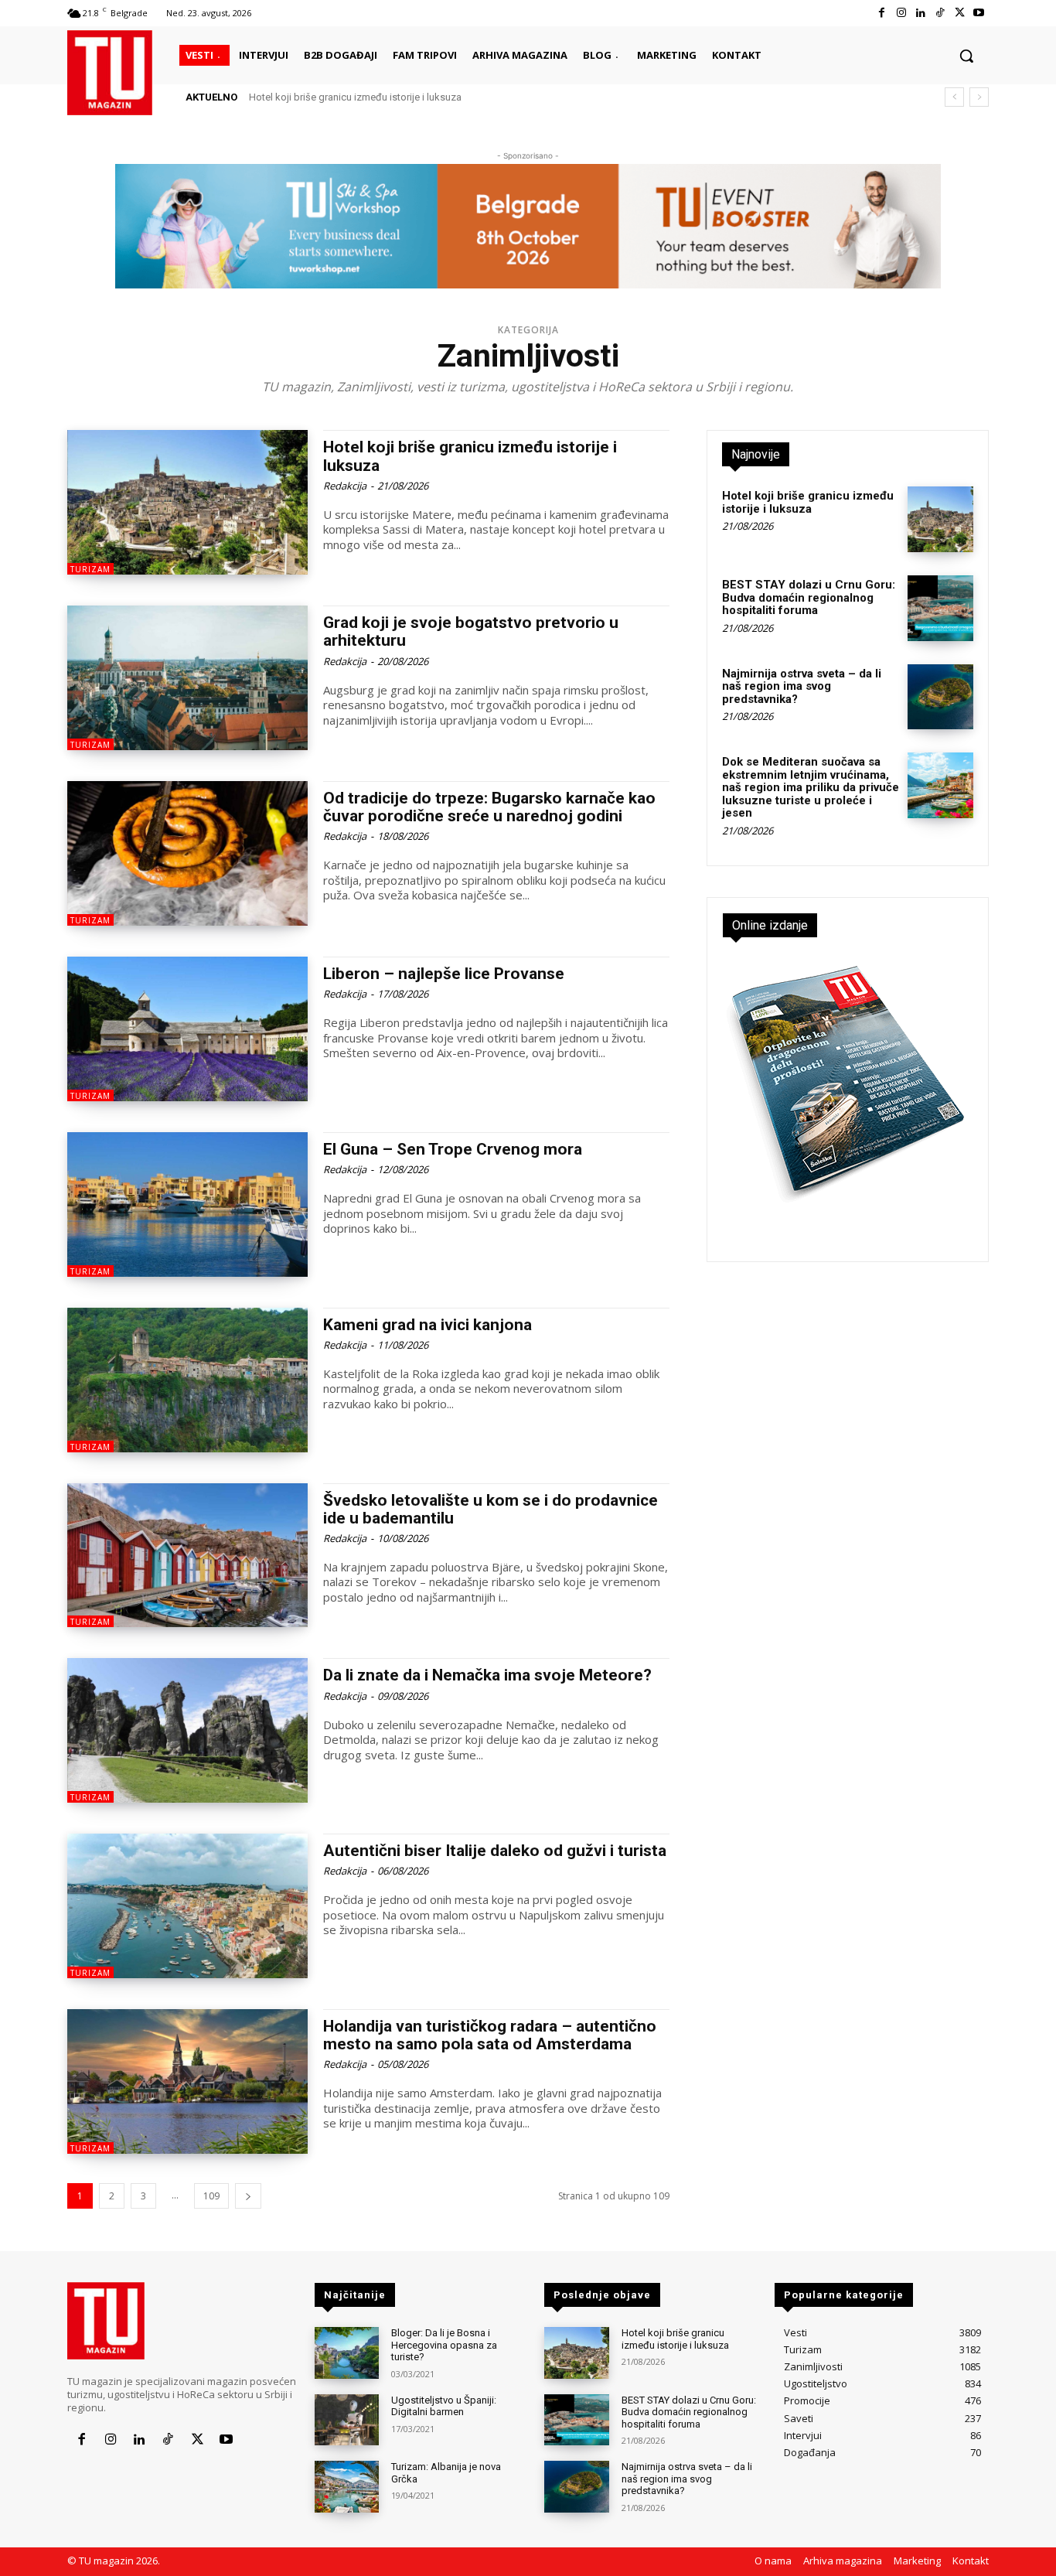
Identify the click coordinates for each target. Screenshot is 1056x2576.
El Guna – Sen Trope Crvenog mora (453, 1149)
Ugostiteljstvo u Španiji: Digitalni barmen (444, 2406)
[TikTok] (940, 13)
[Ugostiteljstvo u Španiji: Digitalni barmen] (347, 2420)
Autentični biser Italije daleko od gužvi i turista (495, 1851)
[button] (966, 56)
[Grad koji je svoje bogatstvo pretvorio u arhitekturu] (187, 678)
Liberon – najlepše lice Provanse (444, 974)
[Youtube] (979, 13)
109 (211, 2196)
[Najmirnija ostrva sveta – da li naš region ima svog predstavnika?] (940, 697)
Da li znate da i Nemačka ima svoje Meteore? (487, 1675)
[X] (960, 13)
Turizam (90, 569)
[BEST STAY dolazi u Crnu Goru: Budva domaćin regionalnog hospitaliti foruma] (940, 608)
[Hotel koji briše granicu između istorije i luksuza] (187, 502)
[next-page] (248, 2196)
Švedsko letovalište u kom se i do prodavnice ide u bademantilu (491, 1509)
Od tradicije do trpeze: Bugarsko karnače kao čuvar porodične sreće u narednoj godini (489, 807)
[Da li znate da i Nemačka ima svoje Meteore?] (187, 1730)
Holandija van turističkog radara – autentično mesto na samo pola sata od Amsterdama (490, 2035)
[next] (979, 97)
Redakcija (345, 486)
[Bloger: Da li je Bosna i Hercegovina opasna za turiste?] (347, 2353)
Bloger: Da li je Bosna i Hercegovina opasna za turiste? (444, 2345)
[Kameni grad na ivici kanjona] (187, 1380)
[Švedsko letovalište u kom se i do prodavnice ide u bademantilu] (187, 1556)
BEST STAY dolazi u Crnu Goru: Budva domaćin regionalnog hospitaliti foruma (809, 597)
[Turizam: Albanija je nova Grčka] (347, 2487)
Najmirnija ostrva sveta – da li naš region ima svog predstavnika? (802, 686)
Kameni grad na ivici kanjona (428, 1325)
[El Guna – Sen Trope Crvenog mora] (187, 1204)
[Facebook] (882, 13)
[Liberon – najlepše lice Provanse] (187, 1029)
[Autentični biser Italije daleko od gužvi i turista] (187, 1906)
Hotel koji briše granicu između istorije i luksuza (355, 97)
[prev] (954, 97)
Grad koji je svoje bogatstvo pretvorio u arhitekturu (471, 631)
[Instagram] (901, 13)
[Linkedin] (920, 13)
